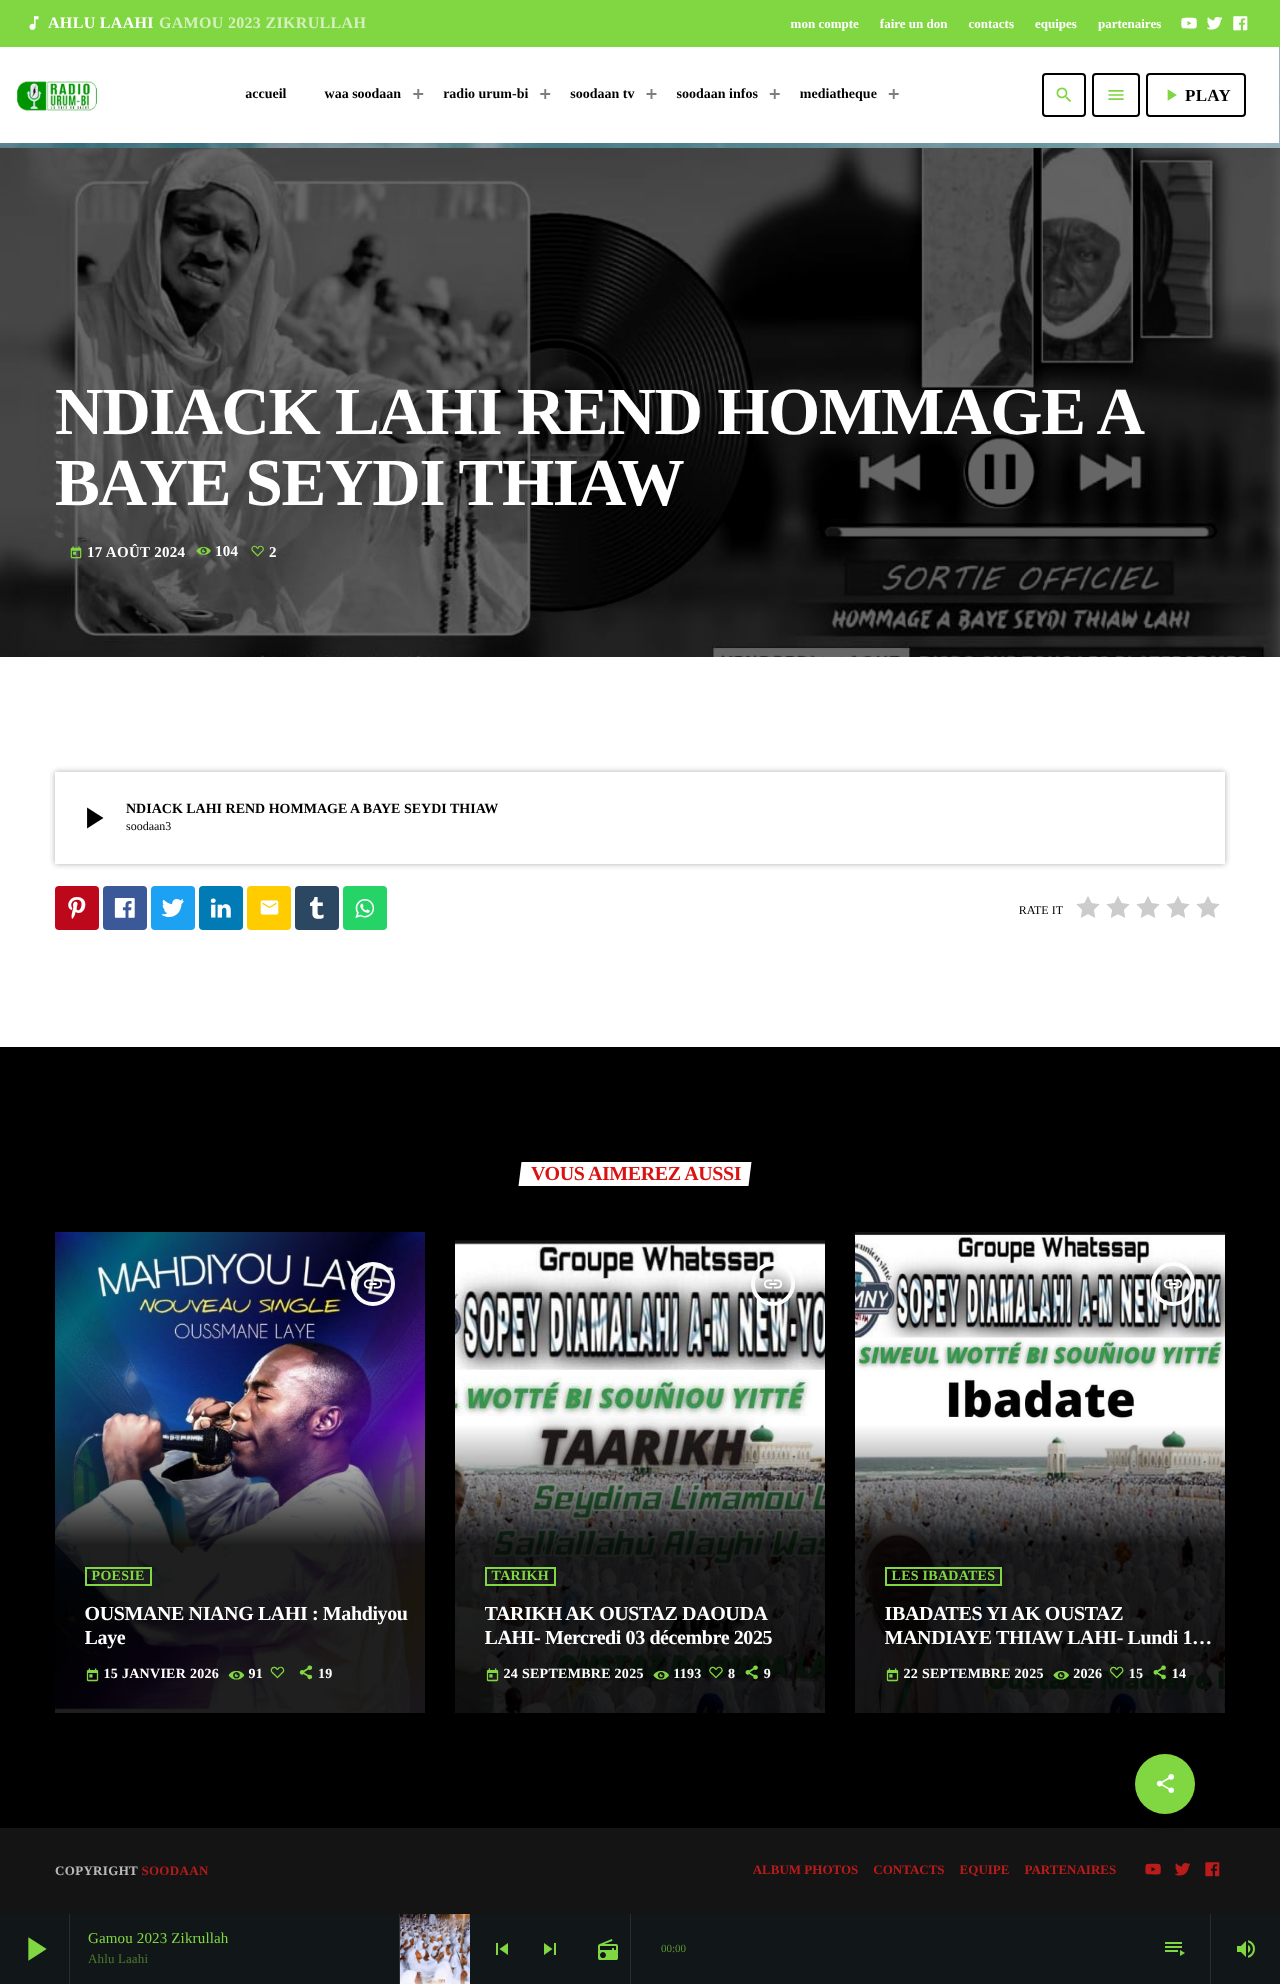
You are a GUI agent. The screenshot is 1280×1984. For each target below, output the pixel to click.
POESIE (118, 1576)
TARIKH (520, 1576)
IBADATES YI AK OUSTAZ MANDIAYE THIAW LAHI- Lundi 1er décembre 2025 (1047, 1638)
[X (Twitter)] (1215, 23)
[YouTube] (1189, 23)
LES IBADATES (944, 1576)
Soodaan (174, 1870)
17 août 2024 (129, 553)
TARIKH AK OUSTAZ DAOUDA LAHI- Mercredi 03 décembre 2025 (629, 1626)
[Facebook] (1240, 23)
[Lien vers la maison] (57, 95)
